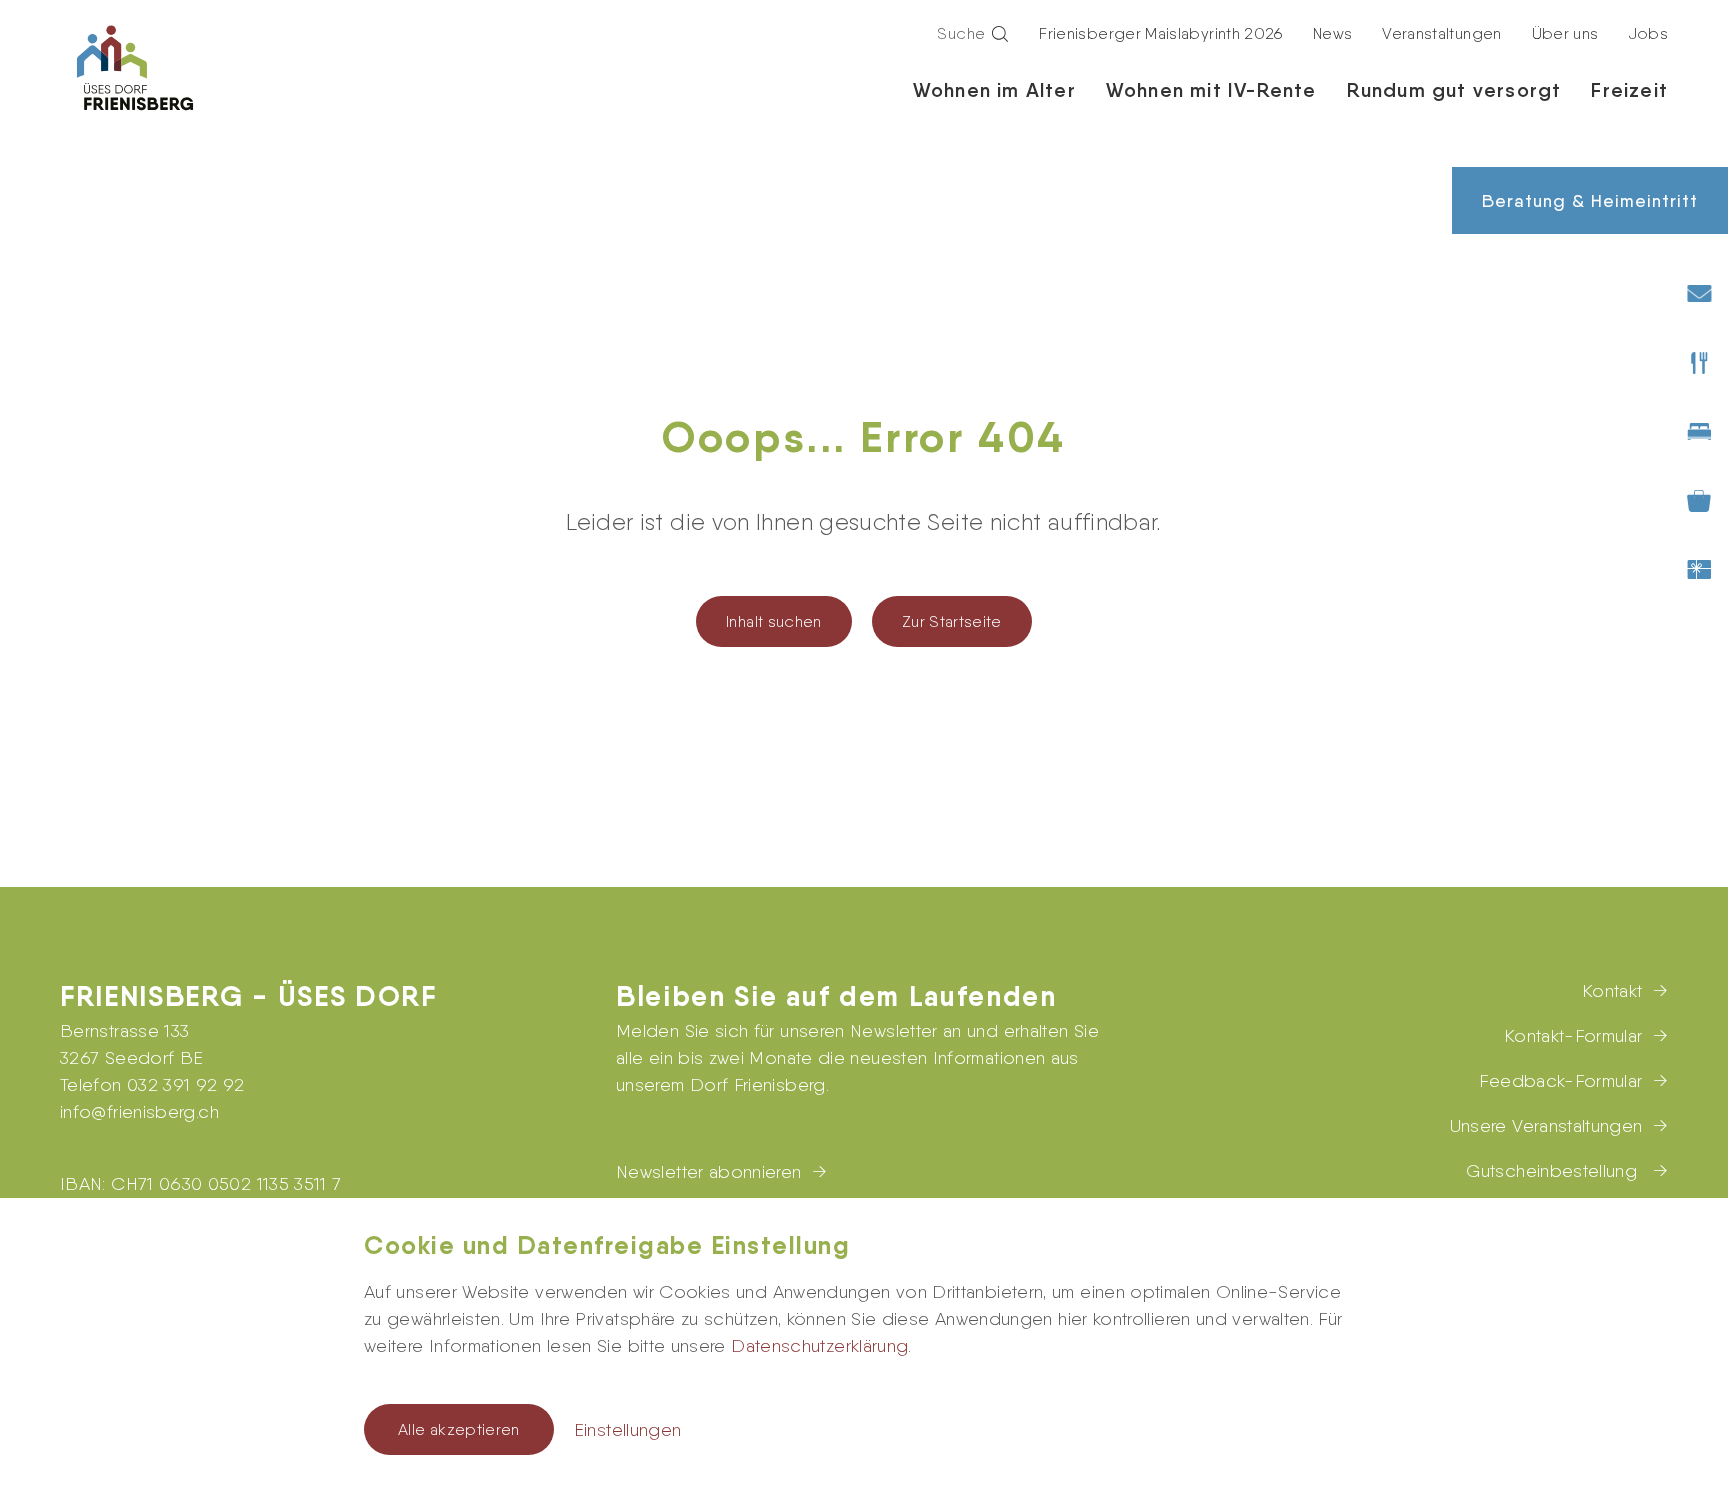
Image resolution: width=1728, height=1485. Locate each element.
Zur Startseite (952, 621)
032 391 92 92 (186, 1084)
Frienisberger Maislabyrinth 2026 (1161, 33)
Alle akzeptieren (459, 1429)
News (1332, 33)
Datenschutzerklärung (819, 1345)
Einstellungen (628, 1429)
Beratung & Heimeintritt (1590, 200)
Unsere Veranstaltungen (1546, 1125)
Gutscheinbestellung (1554, 1170)
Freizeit (1629, 90)
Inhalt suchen (774, 621)
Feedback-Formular (1560, 1080)
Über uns (1565, 33)
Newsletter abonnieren (709, 1171)
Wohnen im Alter (994, 90)
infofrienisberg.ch (139, 1111)
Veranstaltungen (1441, 33)
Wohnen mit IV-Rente (1211, 90)
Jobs (1648, 33)
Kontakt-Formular (1573, 1035)
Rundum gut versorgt (1454, 90)
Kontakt (1612, 990)
